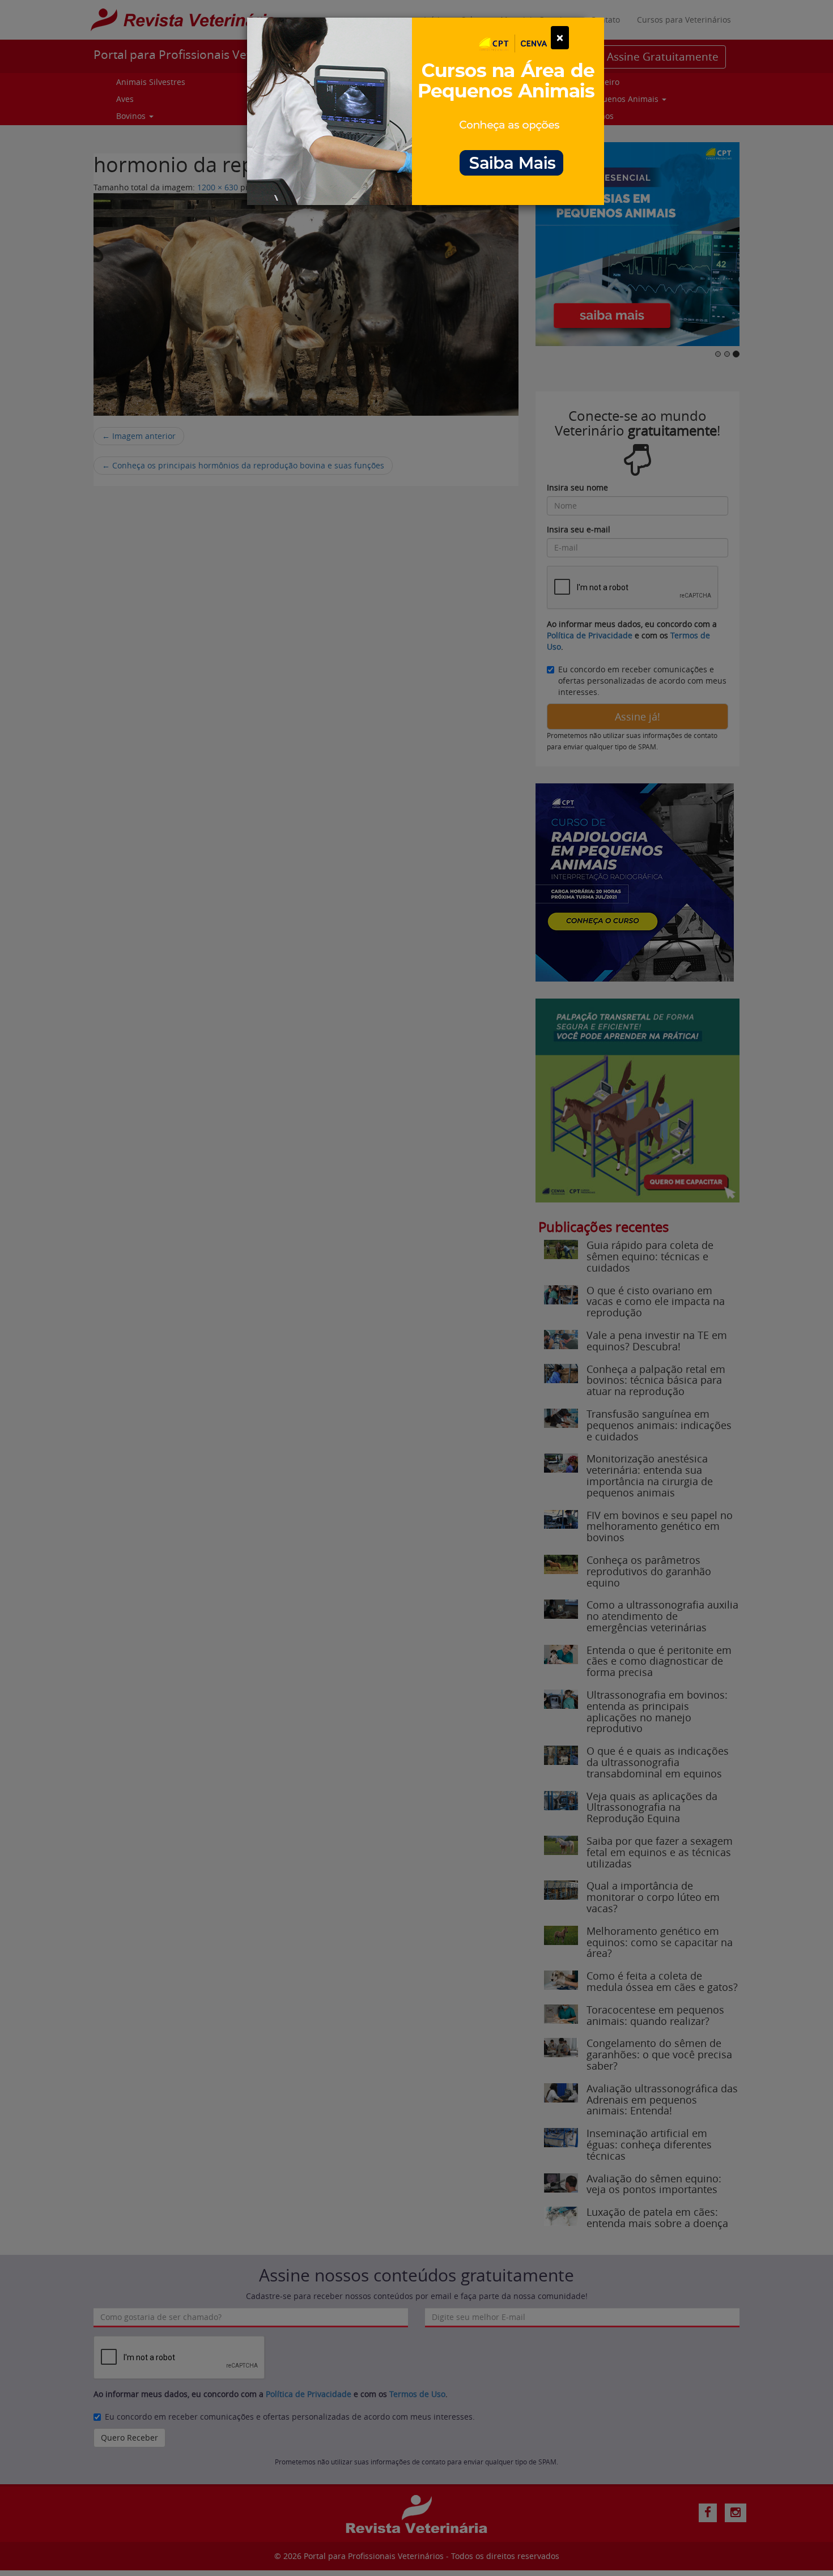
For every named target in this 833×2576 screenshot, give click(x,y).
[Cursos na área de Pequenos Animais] (426, 110)
